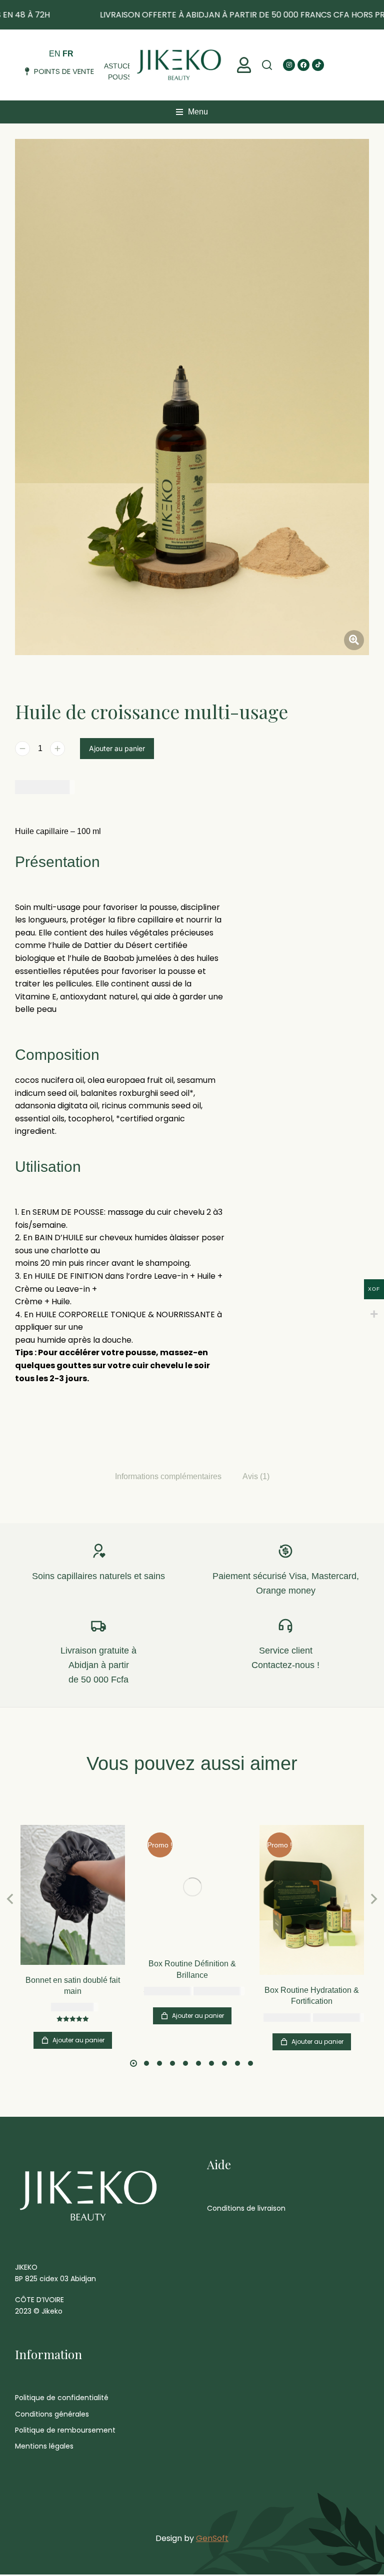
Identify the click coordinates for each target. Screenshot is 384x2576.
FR (68, 54)
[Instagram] (289, 65)
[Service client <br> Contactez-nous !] (285, 1626)
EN (55, 54)
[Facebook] (303, 65)
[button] (244, 65)
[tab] (168, 1476)
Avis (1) (256, 1476)
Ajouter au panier (117, 748)
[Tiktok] (318, 65)
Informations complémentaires (168, 1476)
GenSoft (212, 2538)
